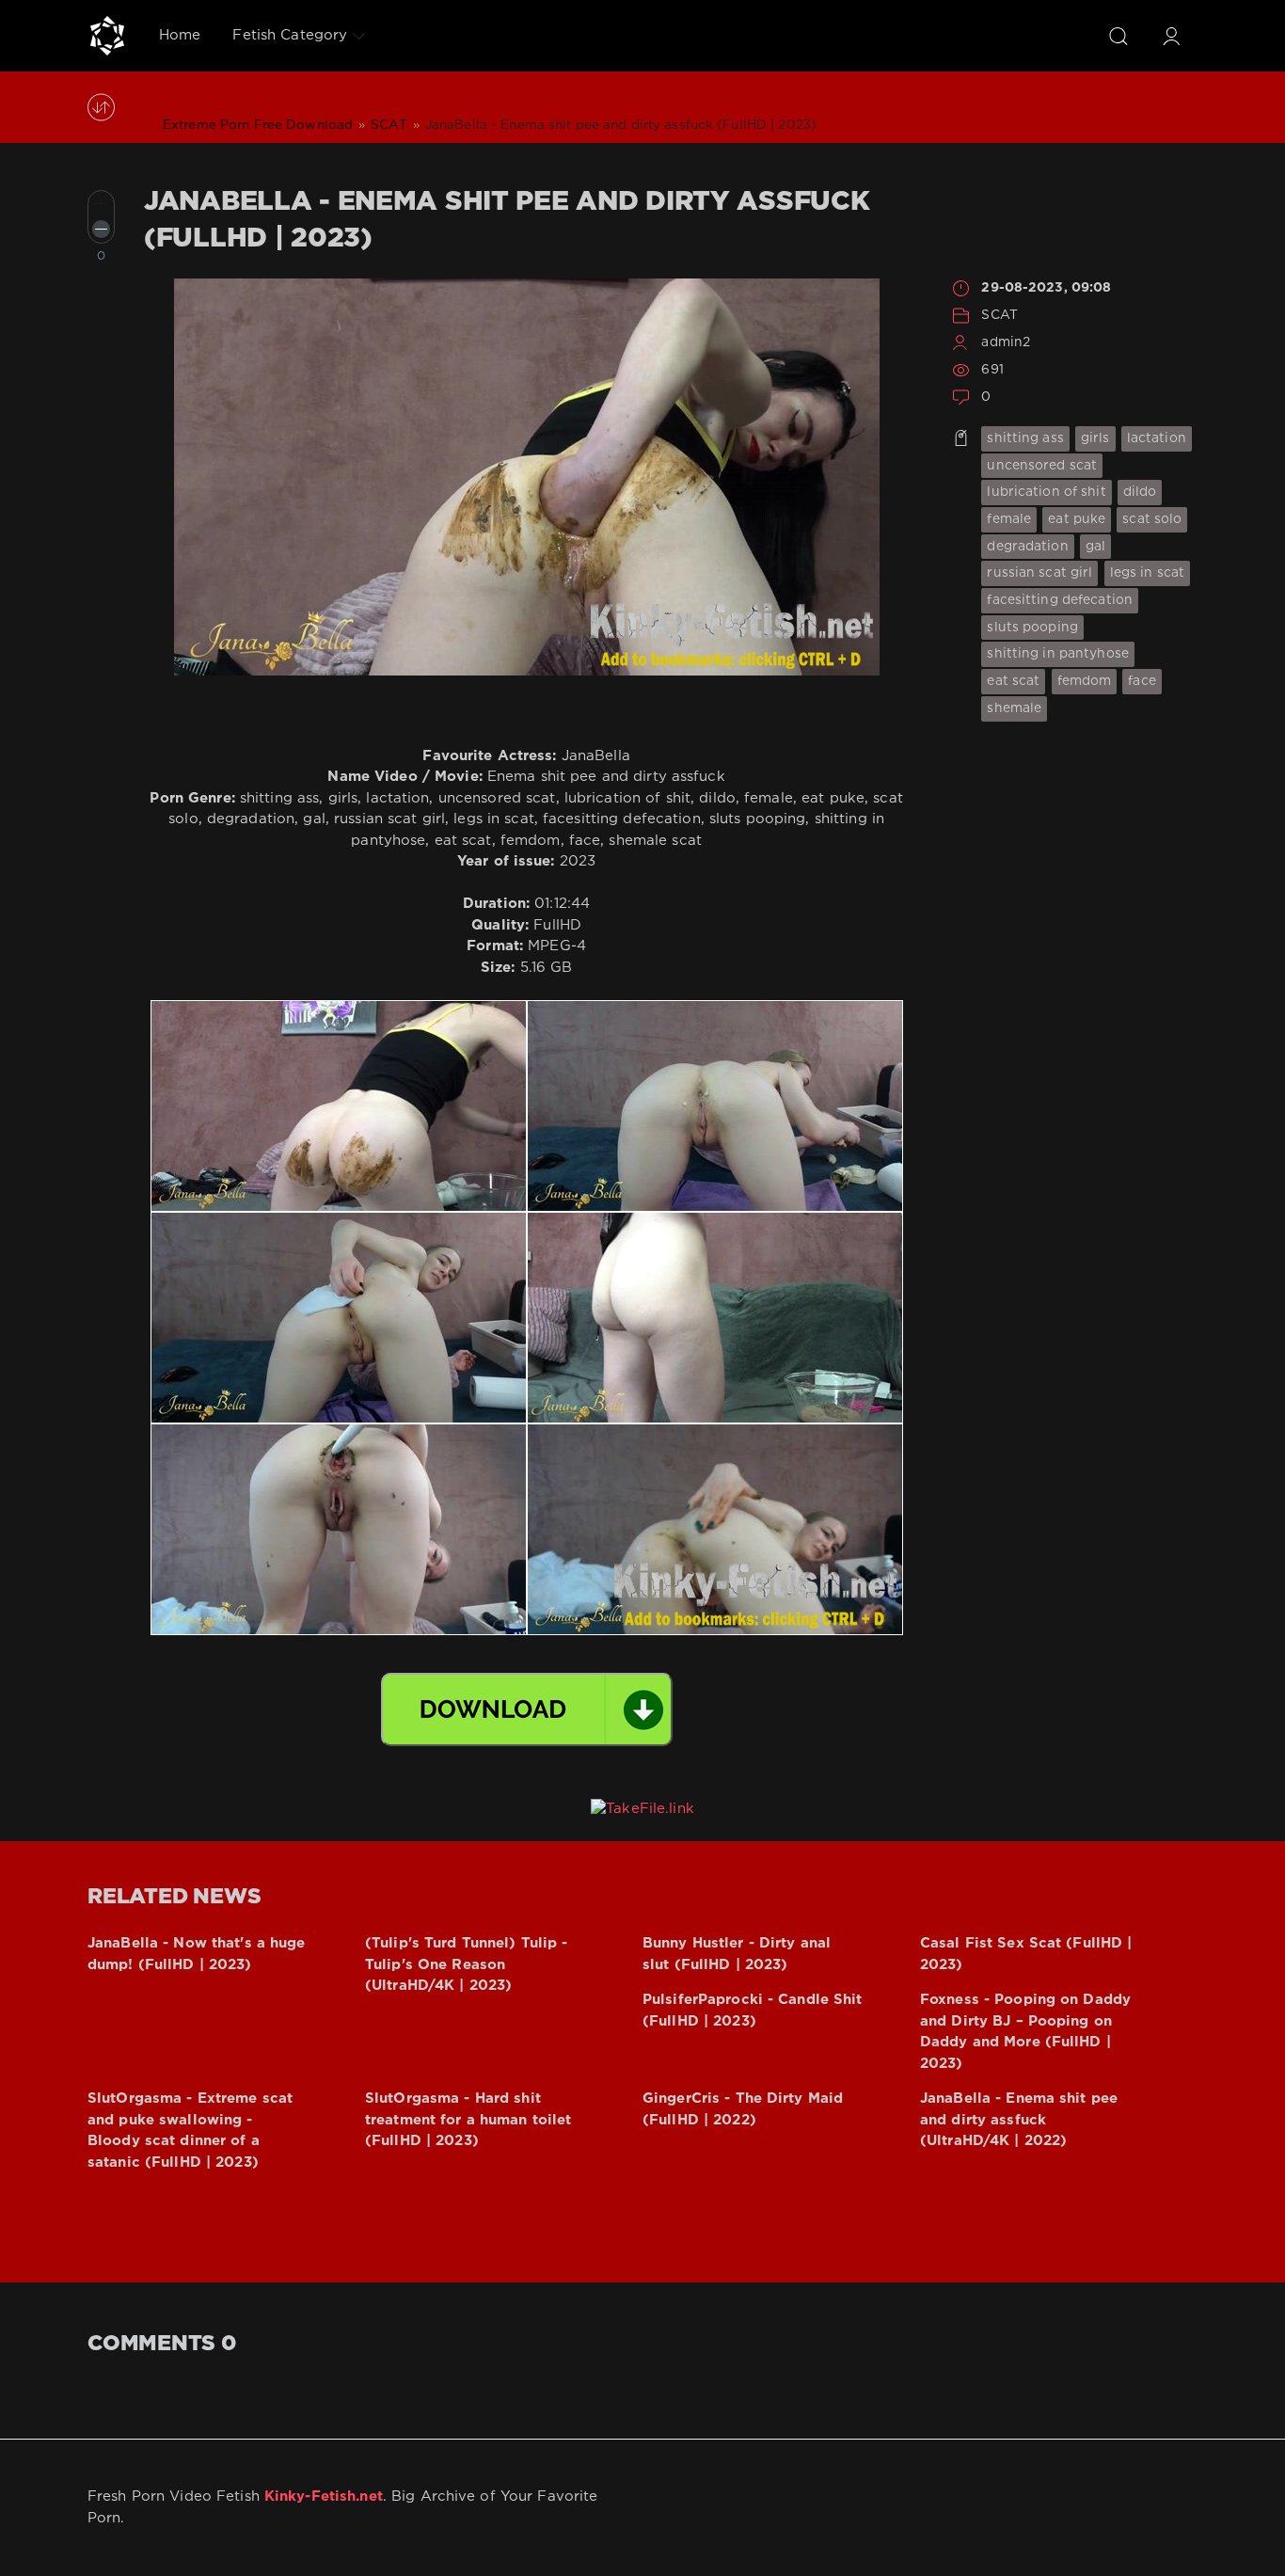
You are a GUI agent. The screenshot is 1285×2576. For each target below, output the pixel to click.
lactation (1157, 438)
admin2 (1006, 342)
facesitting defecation (1060, 600)
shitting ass (1025, 438)
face (1142, 681)
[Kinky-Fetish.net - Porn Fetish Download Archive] (107, 36)
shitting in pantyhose (1058, 654)
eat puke (1077, 519)
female (1009, 519)
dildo (1140, 492)
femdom (1085, 681)
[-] (101, 229)
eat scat (1013, 681)
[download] (527, 1709)
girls (1095, 438)
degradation (1027, 547)
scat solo (1152, 519)
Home (180, 35)
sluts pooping (1032, 628)
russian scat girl (1039, 573)
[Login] (1171, 36)
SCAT (999, 315)
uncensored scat (1042, 466)
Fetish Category (290, 35)
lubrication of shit (1046, 492)
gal (1095, 547)
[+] (101, 204)
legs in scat (1147, 573)
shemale (1014, 708)
